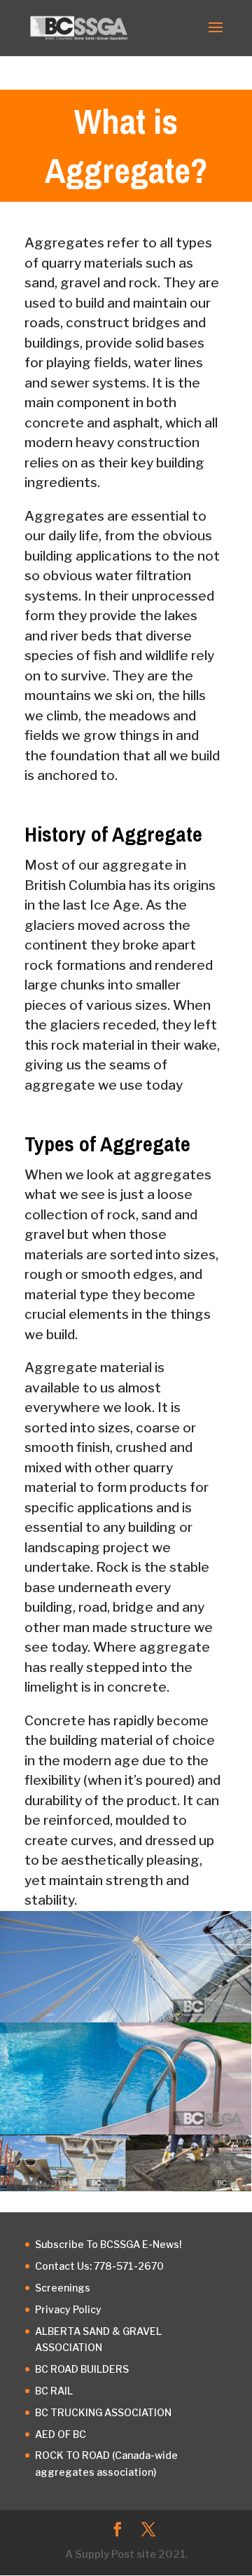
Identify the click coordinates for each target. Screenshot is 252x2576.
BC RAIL (54, 2391)
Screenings (63, 2288)
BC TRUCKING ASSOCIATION (103, 2412)
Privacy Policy (68, 2309)
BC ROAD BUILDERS (82, 2369)
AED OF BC (61, 2434)
